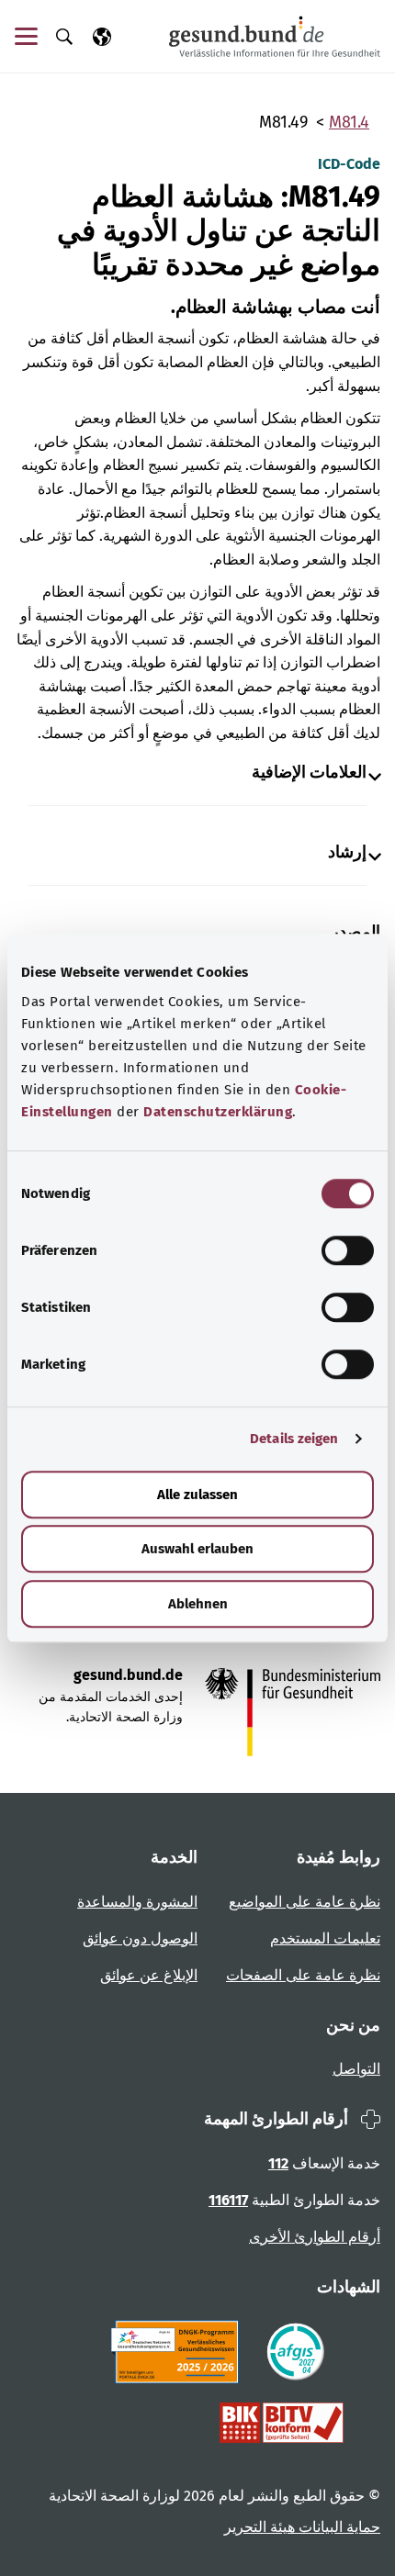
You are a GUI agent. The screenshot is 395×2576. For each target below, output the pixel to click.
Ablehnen (198, 1604)
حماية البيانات (338, 2527)
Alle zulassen (197, 1495)
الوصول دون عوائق (140, 1938)
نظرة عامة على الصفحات (303, 1975)
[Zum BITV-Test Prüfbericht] (282, 2423)
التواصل (356, 2069)
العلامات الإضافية (309, 773)
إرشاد (347, 852)
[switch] (348, 1250)
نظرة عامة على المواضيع (305, 1902)
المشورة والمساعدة (137, 1902)
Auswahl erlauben (197, 1549)
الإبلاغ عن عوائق (149, 1975)
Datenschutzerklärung (218, 1112)
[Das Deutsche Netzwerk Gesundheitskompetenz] (179, 2352)
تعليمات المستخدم (325, 1938)
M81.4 (349, 122)
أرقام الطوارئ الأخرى (315, 2237)
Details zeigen (294, 1439)
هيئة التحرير (260, 2527)
